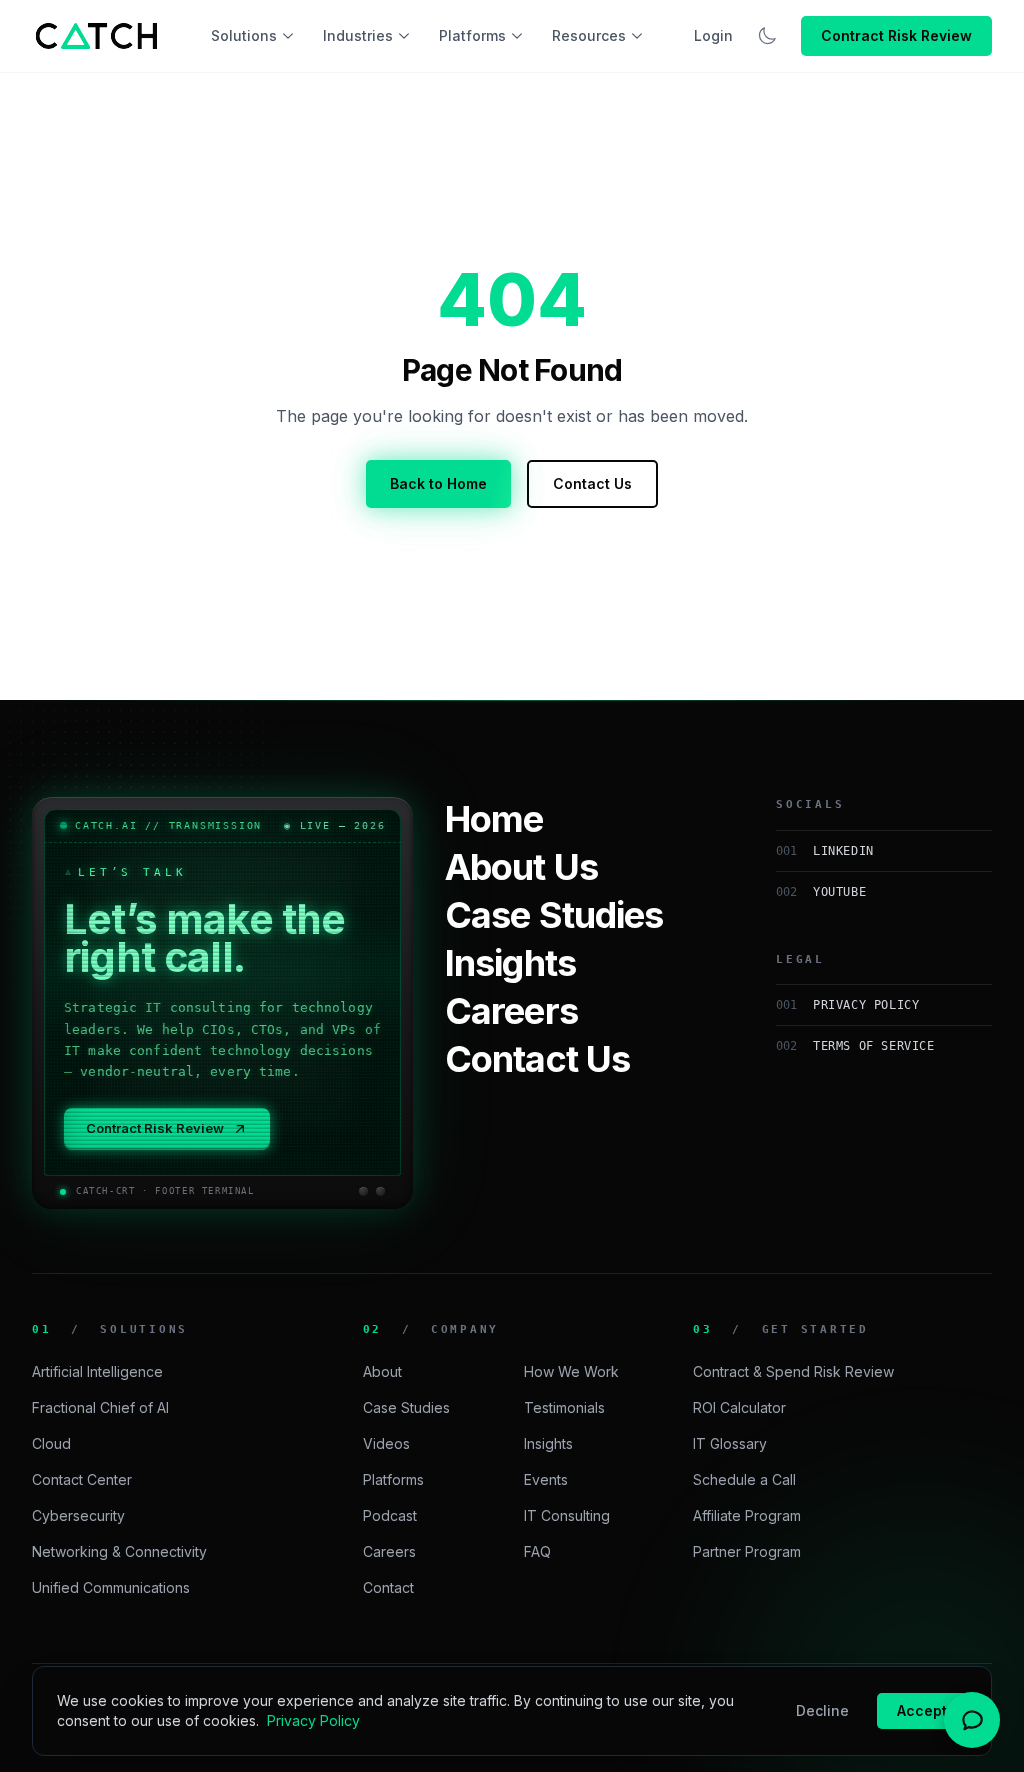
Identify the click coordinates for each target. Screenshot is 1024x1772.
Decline (822, 1710)
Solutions (244, 35)
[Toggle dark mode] (767, 36)
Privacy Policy (313, 1720)
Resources (589, 35)
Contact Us (592, 483)
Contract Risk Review (896, 35)
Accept (922, 1710)
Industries (358, 35)
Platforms (472, 35)
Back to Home (438, 483)
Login (713, 35)
